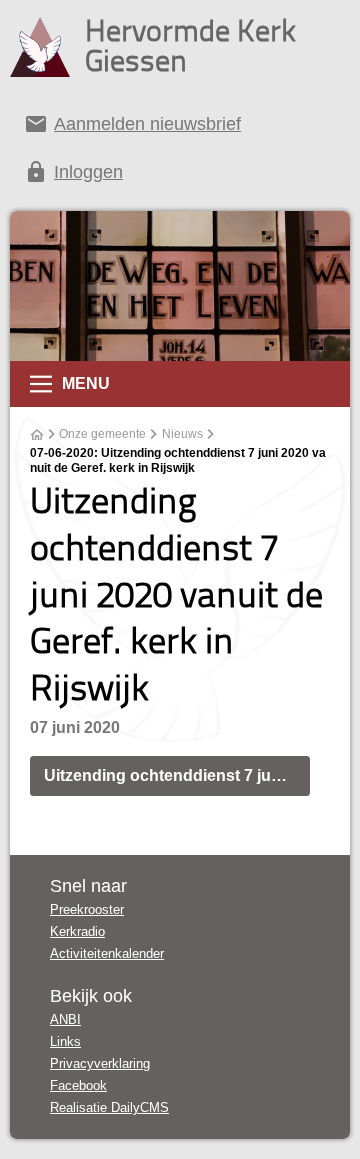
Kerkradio (77, 931)
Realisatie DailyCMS (109, 1107)
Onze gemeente (102, 434)
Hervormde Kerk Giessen (190, 45)
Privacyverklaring (100, 1063)
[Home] (37, 435)
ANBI (65, 1019)
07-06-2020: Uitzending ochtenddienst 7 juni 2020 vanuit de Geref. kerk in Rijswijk (178, 460)
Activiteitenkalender (107, 953)
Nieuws (182, 434)
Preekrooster (87, 909)
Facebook (78, 1085)
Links (65, 1041)
